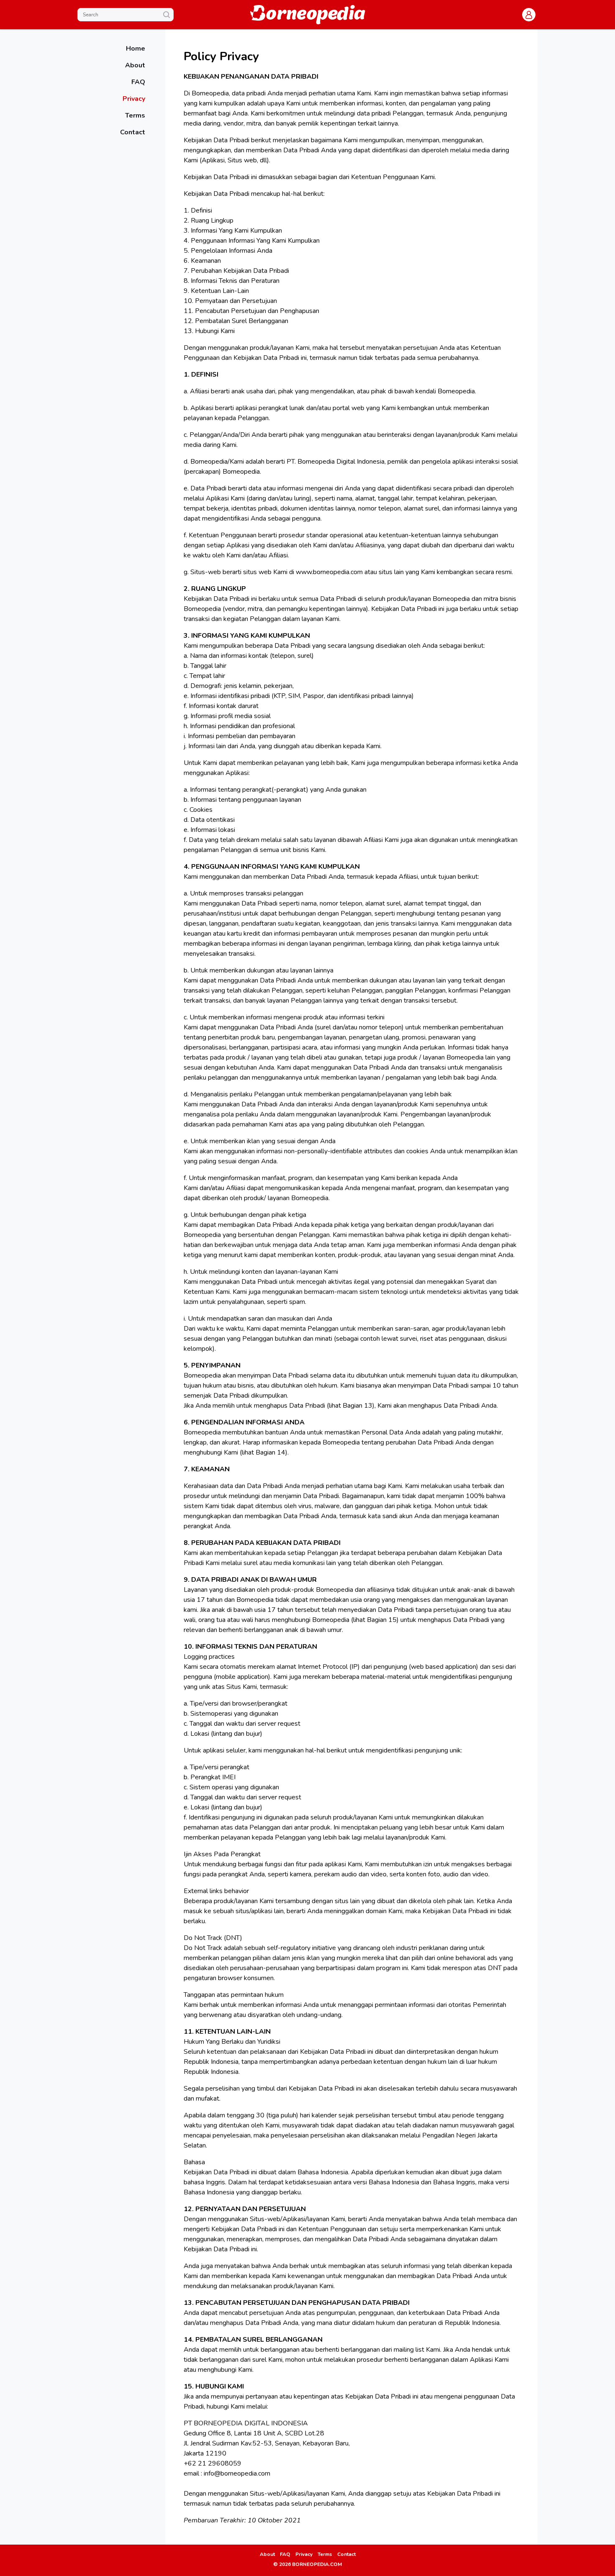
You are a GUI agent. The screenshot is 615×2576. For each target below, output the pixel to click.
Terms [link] (325, 2554)
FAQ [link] (285, 2554)
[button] (529, 15)
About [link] (267, 2554)
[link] (115, 49)
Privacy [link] (304, 2554)
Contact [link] (346, 2554)
